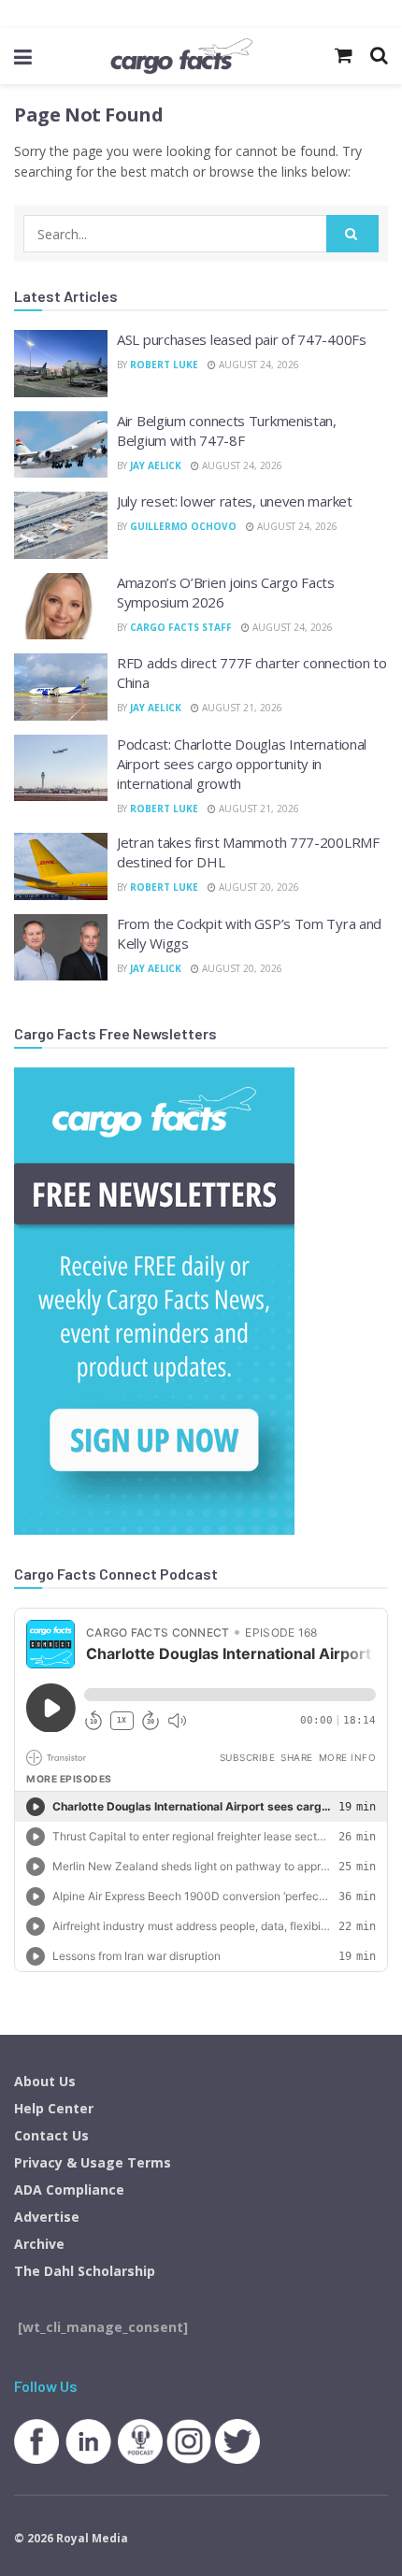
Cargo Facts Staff (181, 627)
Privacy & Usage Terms (93, 2162)
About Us (45, 2081)
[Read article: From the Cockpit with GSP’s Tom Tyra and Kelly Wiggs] (61, 948)
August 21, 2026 (241, 708)
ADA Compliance (69, 2190)
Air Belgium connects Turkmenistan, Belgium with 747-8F (227, 430)
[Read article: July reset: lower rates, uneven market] (61, 525)
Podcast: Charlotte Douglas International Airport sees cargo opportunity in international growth (242, 764)
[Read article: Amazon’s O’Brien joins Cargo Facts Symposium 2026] (61, 607)
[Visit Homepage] (181, 56)
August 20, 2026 (258, 887)
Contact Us (51, 2135)
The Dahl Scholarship (85, 2271)
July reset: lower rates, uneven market (235, 501)
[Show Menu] (23, 56)
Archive (39, 2244)
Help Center (54, 2108)
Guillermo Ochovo (183, 526)
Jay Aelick (156, 465)
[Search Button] (352, 234)
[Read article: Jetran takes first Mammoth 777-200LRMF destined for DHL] (61, 866)
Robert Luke (164, 365)
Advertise (47, 2217)
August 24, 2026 (258, 365)
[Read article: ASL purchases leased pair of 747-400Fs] (61, 364)
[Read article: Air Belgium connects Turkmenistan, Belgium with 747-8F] (61, 445)
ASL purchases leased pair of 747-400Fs (242, 339)
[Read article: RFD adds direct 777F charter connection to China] (61, 687)
